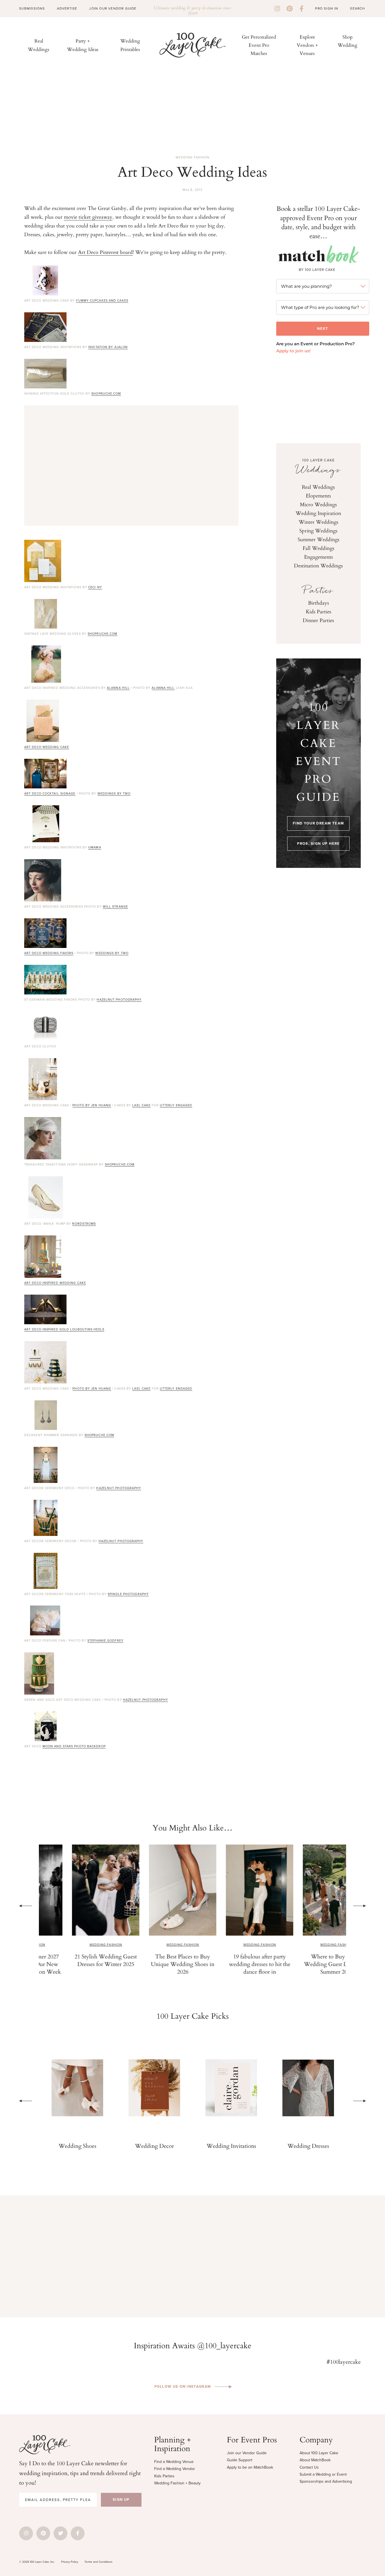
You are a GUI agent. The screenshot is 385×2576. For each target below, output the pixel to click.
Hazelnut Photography (119, 1000)
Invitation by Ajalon (108, 347)
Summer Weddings (318, 539)
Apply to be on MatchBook (250, 2467)
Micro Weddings (318, 504)
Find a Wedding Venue (174, 2462)
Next (359, 1906)
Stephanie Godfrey (105, 1640)
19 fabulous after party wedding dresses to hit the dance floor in (231, 1964)
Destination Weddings (318, 565)
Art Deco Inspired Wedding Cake (55, 1283)
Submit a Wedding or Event (323, 2474)
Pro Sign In (327, 8)
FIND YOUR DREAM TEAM (318, 823)
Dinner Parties (318, 620)
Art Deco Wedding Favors (49, 953)
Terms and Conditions (99, 2562)
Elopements (318, 496)
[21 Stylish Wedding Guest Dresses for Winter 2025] (77, 1890)
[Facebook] (302, 9)
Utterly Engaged (176, 1105)
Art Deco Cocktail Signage (50, 793)
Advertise (67, 8)
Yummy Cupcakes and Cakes (102, 300)
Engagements (318, 557)
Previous (26, 1906)
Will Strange (115, 906)
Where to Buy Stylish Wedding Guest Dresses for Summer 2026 (308, 1964)
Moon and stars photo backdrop (74, 1746)
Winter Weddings (318, 522)
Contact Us (309, 2467)
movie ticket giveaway (88, 217)
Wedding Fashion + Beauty (177, 2483)
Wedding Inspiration (318, 513)
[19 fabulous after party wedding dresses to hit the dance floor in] (231, 1890)
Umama (95, 847)
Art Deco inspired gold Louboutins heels (64, 1329)
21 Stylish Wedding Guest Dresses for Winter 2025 (77, 1960)
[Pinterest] (290, 9)
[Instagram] (277, 9)
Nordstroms (84, 1224)
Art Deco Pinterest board (105, 252)
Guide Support (240, 2460)
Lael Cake (141, 1105)
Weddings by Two (114, 793)
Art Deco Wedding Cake (47, 747)
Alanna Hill (118, 688)
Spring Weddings (318, 530)
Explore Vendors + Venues (307, 45)
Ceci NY (95, 587)
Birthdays (318, 603)
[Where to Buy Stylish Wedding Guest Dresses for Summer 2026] (308, 1890)
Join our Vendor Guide (247, 2453)
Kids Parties (318, 611)
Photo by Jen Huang (92, 1105)
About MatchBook (315, 2460)
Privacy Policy (70, 2562)
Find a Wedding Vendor (175, 2469)
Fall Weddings (318, 548)
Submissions (32, 8)
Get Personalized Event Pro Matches (259, 45)
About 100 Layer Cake (319, 2453)
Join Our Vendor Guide (113, 8)
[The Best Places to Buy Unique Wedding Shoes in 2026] (154, 1890)
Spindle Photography (128, 1594)
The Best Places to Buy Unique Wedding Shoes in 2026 (154, 1964)
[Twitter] (60, 2533)
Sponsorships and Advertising (326, 2481)
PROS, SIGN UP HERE (318, 843)
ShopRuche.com (106, 393)
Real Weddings (318, 487)
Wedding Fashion (193, 157)
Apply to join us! (293, 351)
